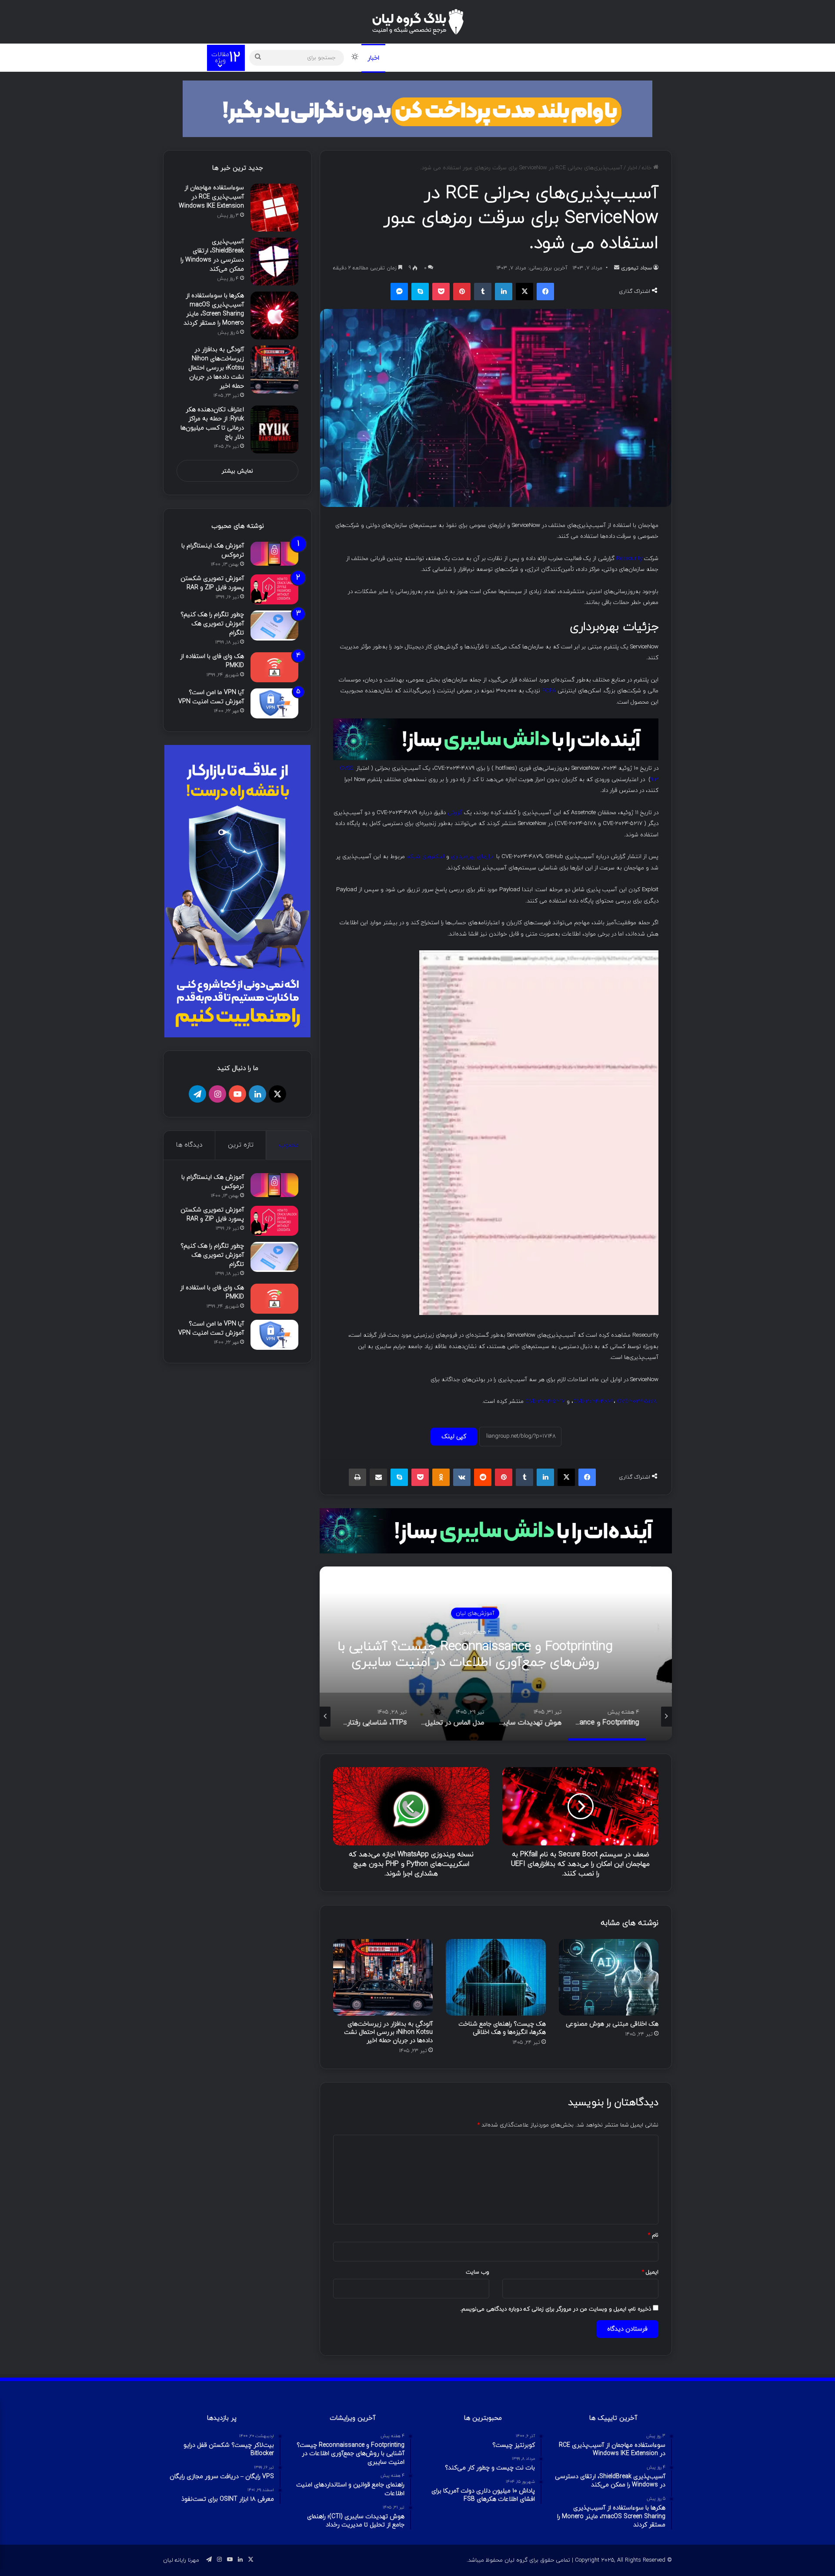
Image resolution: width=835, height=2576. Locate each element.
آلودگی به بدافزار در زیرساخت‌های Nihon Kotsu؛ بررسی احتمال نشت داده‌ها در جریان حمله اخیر (388, 2032)
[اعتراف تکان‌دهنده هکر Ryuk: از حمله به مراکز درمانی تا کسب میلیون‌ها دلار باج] (274, 429)
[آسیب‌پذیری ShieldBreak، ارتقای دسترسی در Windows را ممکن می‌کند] (274, 262)
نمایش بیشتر (237, 471)
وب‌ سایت (478, 2272)
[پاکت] (441, 292)
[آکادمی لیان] (417, 108)
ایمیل (650, 2272)
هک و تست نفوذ (562, 57)
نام (653, 2235)
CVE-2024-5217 (545, 1401)
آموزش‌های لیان (384, 1613)
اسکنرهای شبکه (426, 857)
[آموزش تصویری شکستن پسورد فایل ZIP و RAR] (274, 589)
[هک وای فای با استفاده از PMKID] (274, 667)
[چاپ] (357, 1477)
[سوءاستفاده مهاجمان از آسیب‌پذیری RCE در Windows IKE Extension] (274, 208)
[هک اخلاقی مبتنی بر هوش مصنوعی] (609, 1977)
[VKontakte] (462, 1477)
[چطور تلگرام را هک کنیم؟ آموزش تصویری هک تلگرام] (274, 626)
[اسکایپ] (420, 292)
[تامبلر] (483, 292)
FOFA (549, 691)
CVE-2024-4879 (593, 1401)
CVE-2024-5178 (637, 1401)
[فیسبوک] (545, 292)
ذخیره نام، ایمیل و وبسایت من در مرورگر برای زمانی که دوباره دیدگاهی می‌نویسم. (556, 2309)
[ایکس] (524, 292)
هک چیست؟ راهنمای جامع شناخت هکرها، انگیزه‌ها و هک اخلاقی (502, 2028)
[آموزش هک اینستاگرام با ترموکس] (274, 554)
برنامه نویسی (446, 57)
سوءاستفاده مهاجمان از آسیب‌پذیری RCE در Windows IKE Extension (211, 197)
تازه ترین (241, 1145)
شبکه (404, 57)
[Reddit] (483, 1477)
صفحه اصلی (611, 57)
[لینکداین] (504, 292)
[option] (384, 1654)
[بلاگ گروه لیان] (418, 22)
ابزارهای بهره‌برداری (473, 857)
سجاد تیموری (636, 268)
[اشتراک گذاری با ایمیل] (378, 1477)
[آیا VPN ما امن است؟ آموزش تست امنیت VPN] (274, 703)
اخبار (373, 58)
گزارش (455, 813)
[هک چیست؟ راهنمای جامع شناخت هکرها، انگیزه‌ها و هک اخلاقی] (496, 1977)
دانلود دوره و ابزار (502, 57)
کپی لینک (454, 1437)
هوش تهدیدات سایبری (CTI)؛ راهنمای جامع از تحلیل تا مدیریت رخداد (384, 1655)
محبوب (289, 1145)
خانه (648, 168)
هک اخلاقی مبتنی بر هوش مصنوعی (612, 2024)
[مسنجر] (399, 292)
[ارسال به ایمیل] (617, 268)
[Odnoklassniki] (441, 1477)
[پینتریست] (462, 292)
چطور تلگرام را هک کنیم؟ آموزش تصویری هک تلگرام (212, 624)
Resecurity (629, 558)
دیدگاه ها (189, 1145)
